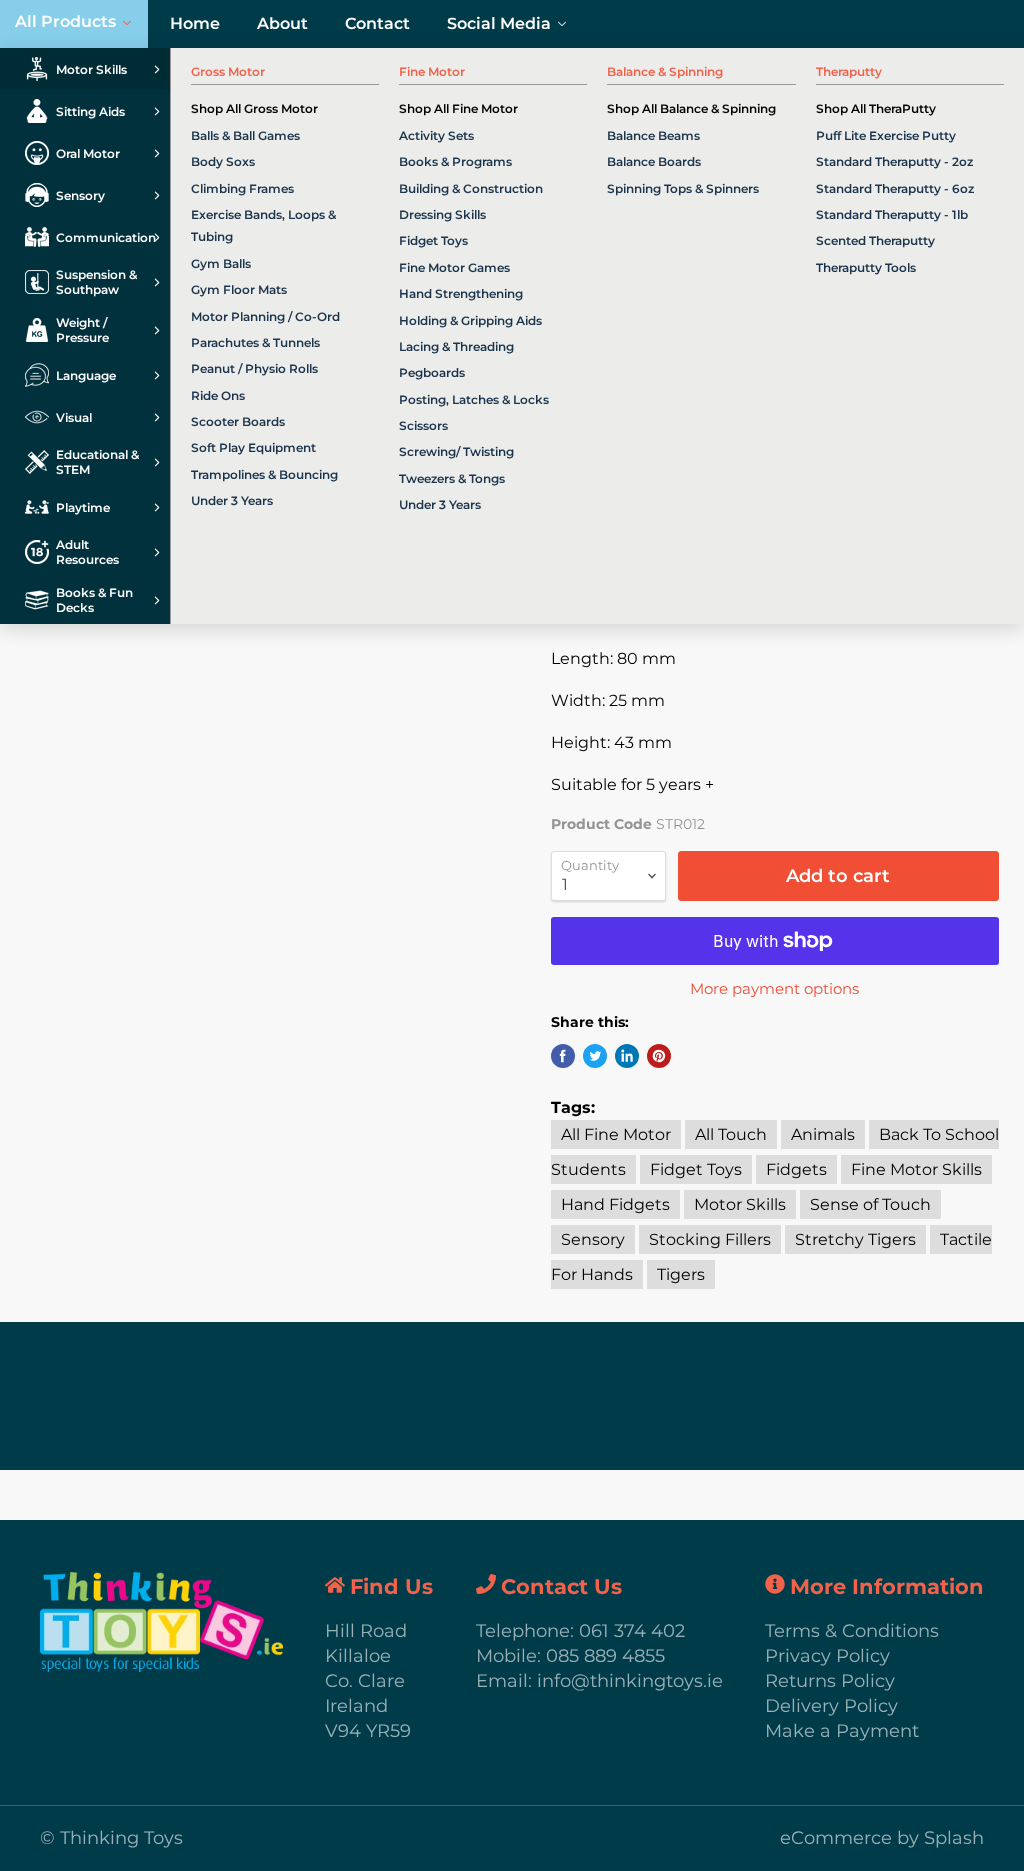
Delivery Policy (831, 1706)
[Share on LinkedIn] (627, 1056)
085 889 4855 (605, 1656)
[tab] (85, 69)
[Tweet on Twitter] (595, 1056)
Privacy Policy (827, 1656)
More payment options (774, 988)
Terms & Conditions (852, 1631)
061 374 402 (632, 1631)
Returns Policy (830, 1681)
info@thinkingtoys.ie (630, 1681)
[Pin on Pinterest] (659, 1056)
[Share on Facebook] (563, 1056)
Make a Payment (842, 1731)
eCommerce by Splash (882, 1838)
